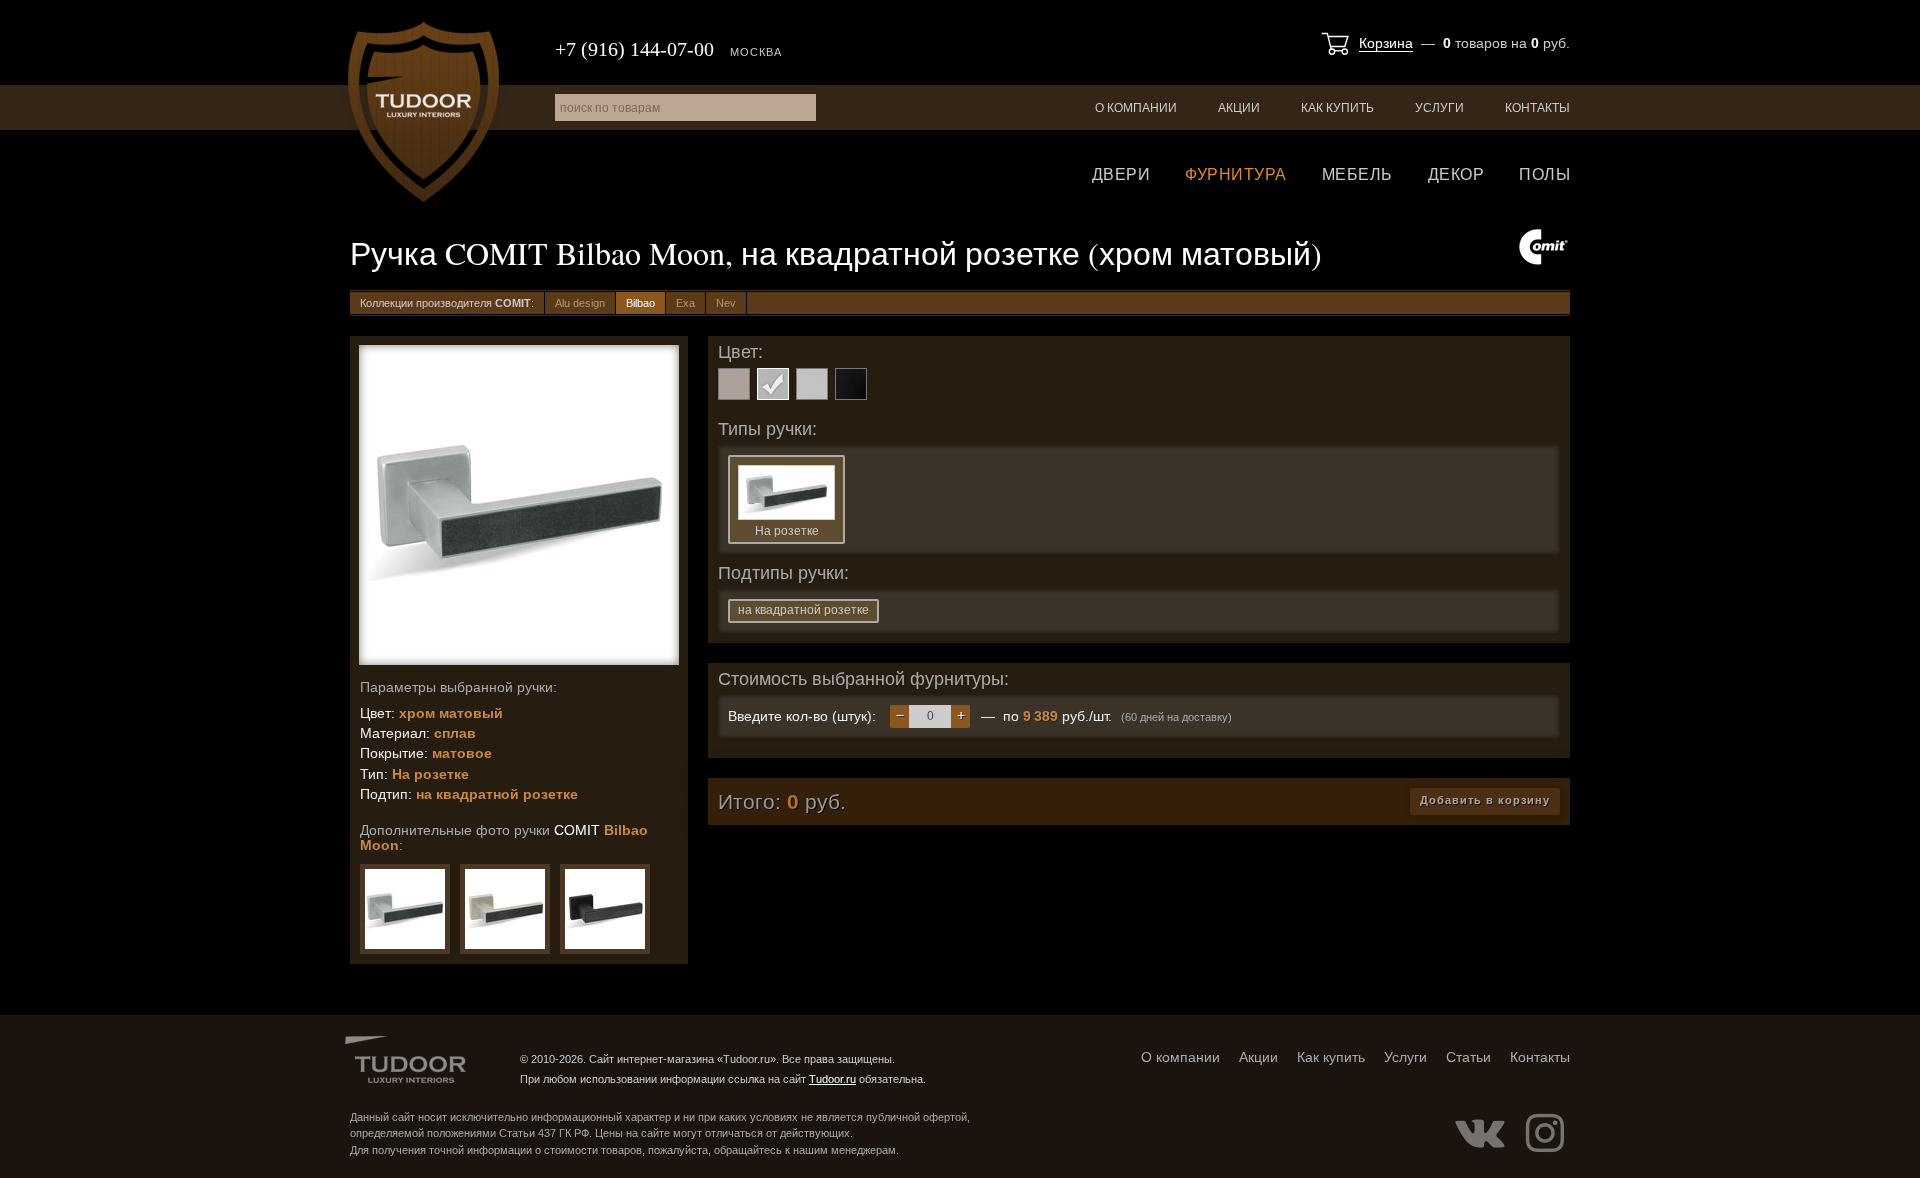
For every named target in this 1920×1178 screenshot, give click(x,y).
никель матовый (734, 384)
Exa (685, 303)
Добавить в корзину (1485, 800)
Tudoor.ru (423, 112)
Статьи (1468, 1057)
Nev (726, 303)
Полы (1544, 174)
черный (851, 384)
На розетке (787, 531)
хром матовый (773, 384)
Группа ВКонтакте (1480, 1133)
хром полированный (812, 384)
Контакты (1537, 108)
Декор (1456, 174)
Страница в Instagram (1545, 1133)
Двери (1121, 174)
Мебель (1357, 174)
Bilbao (640, 303)
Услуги (1439, 108)
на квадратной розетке (803, 610)
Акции (1239, 108)
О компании (1136, 108)
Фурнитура (1236, 174)
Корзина (1386, 43)
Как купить (1337, 108)
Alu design (580, 303)
